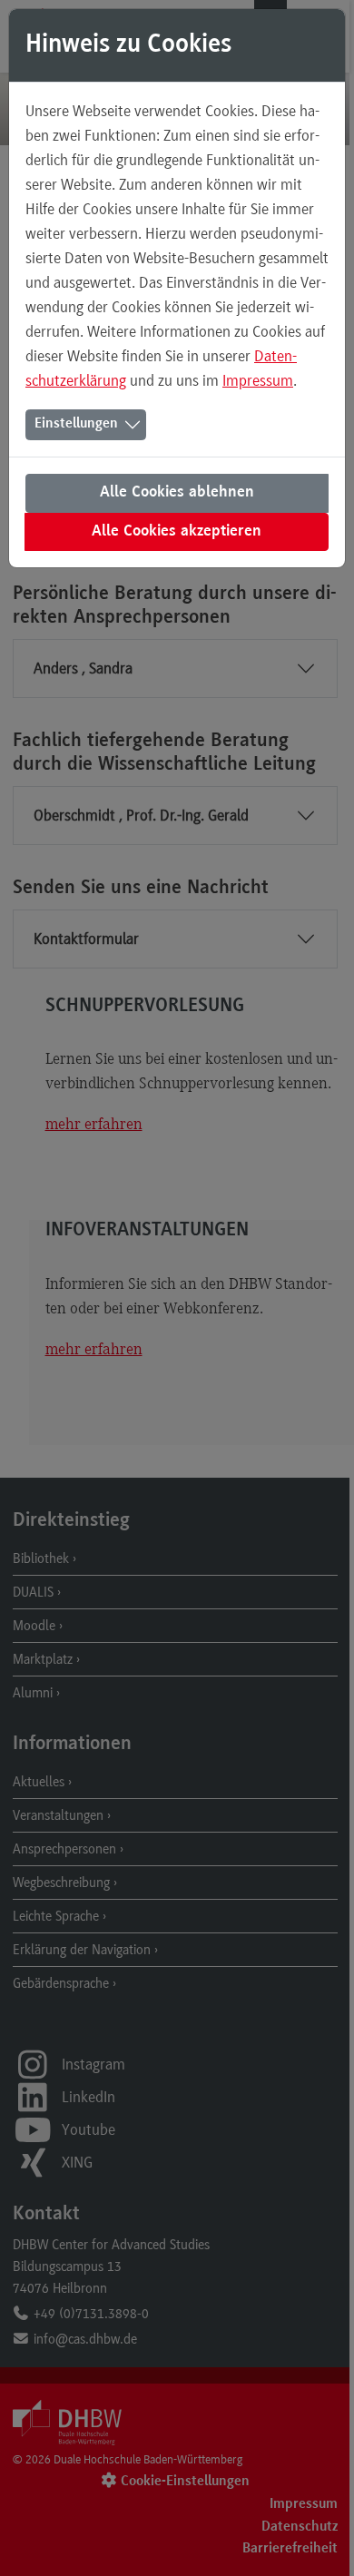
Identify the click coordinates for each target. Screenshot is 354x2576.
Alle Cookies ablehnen (177, 493)
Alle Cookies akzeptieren (177, 532)
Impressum (258, 380)
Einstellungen (76, 424)
